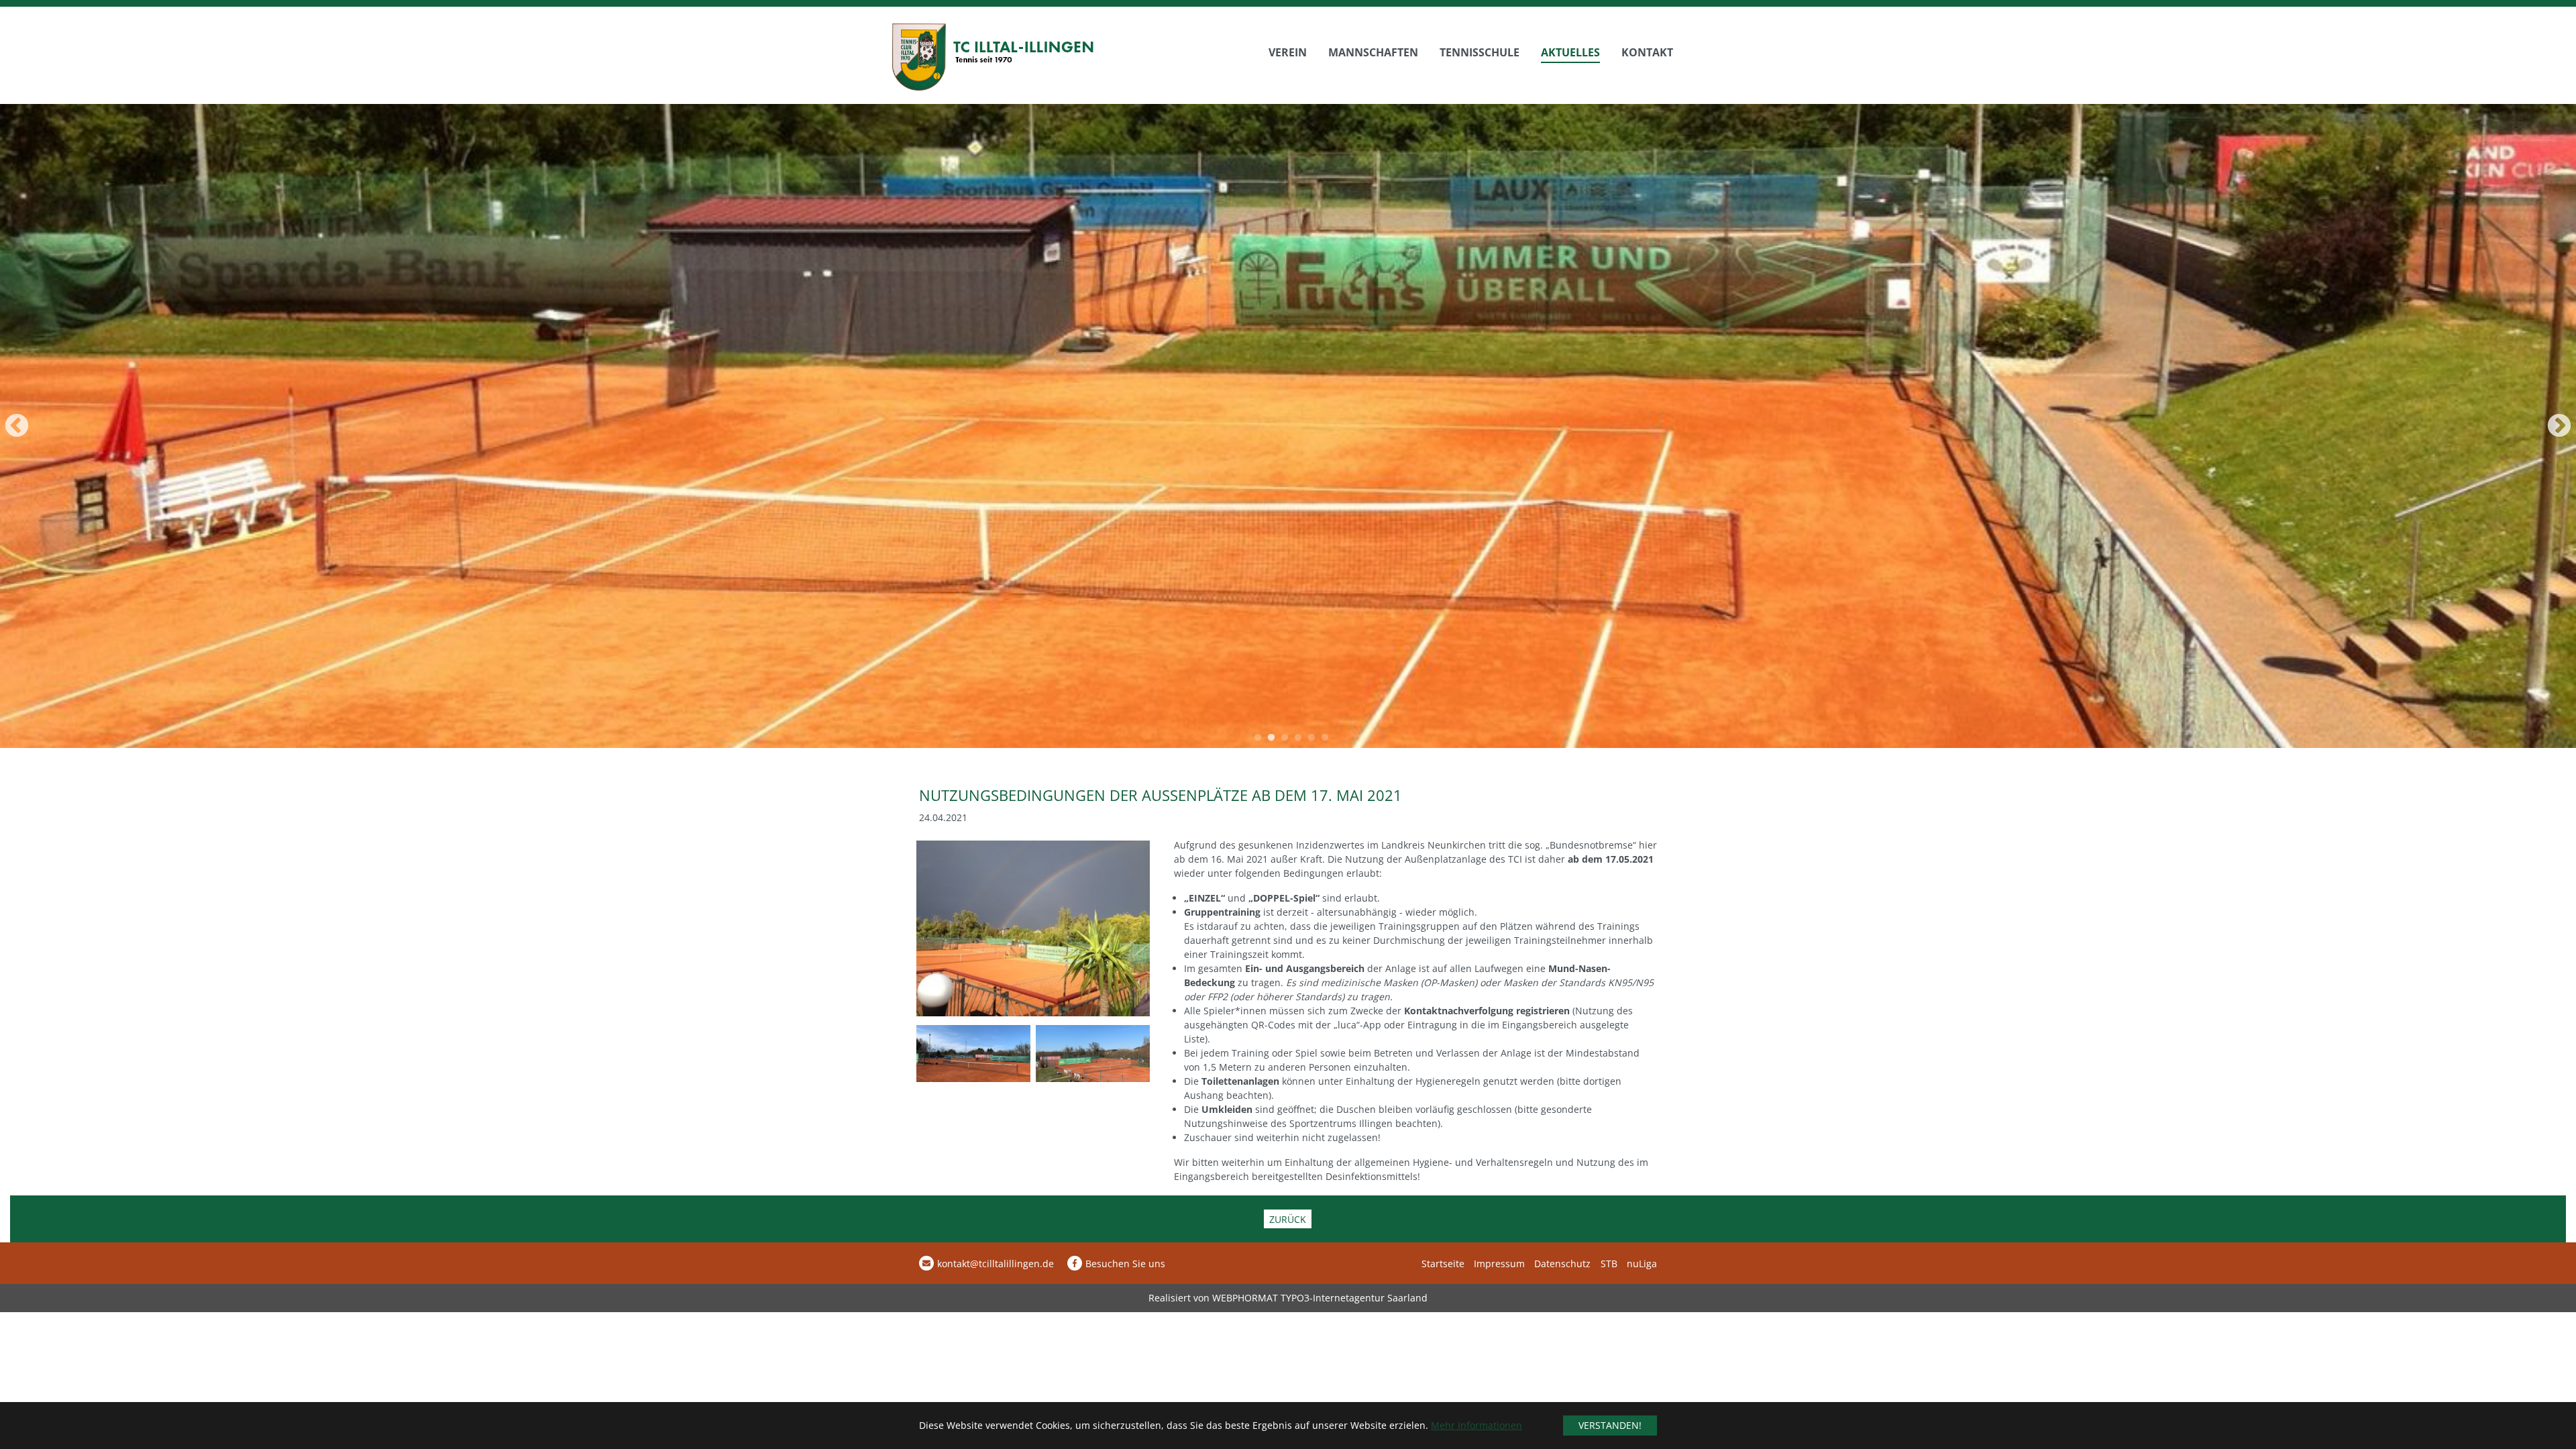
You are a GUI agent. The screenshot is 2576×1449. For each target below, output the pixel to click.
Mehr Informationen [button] (1477, 1425)
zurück (1288, 1219)
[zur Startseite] (993, 57)
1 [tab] (1258, 738)
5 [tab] (1311, 738)
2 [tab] (1271, 738)
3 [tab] (1285, 738)
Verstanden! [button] (1610, 1425)
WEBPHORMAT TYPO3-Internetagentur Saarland (1320, 1298)
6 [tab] (1325, 738)
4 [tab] (1298, 738)
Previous (647, 427)
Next (1929, 427)
